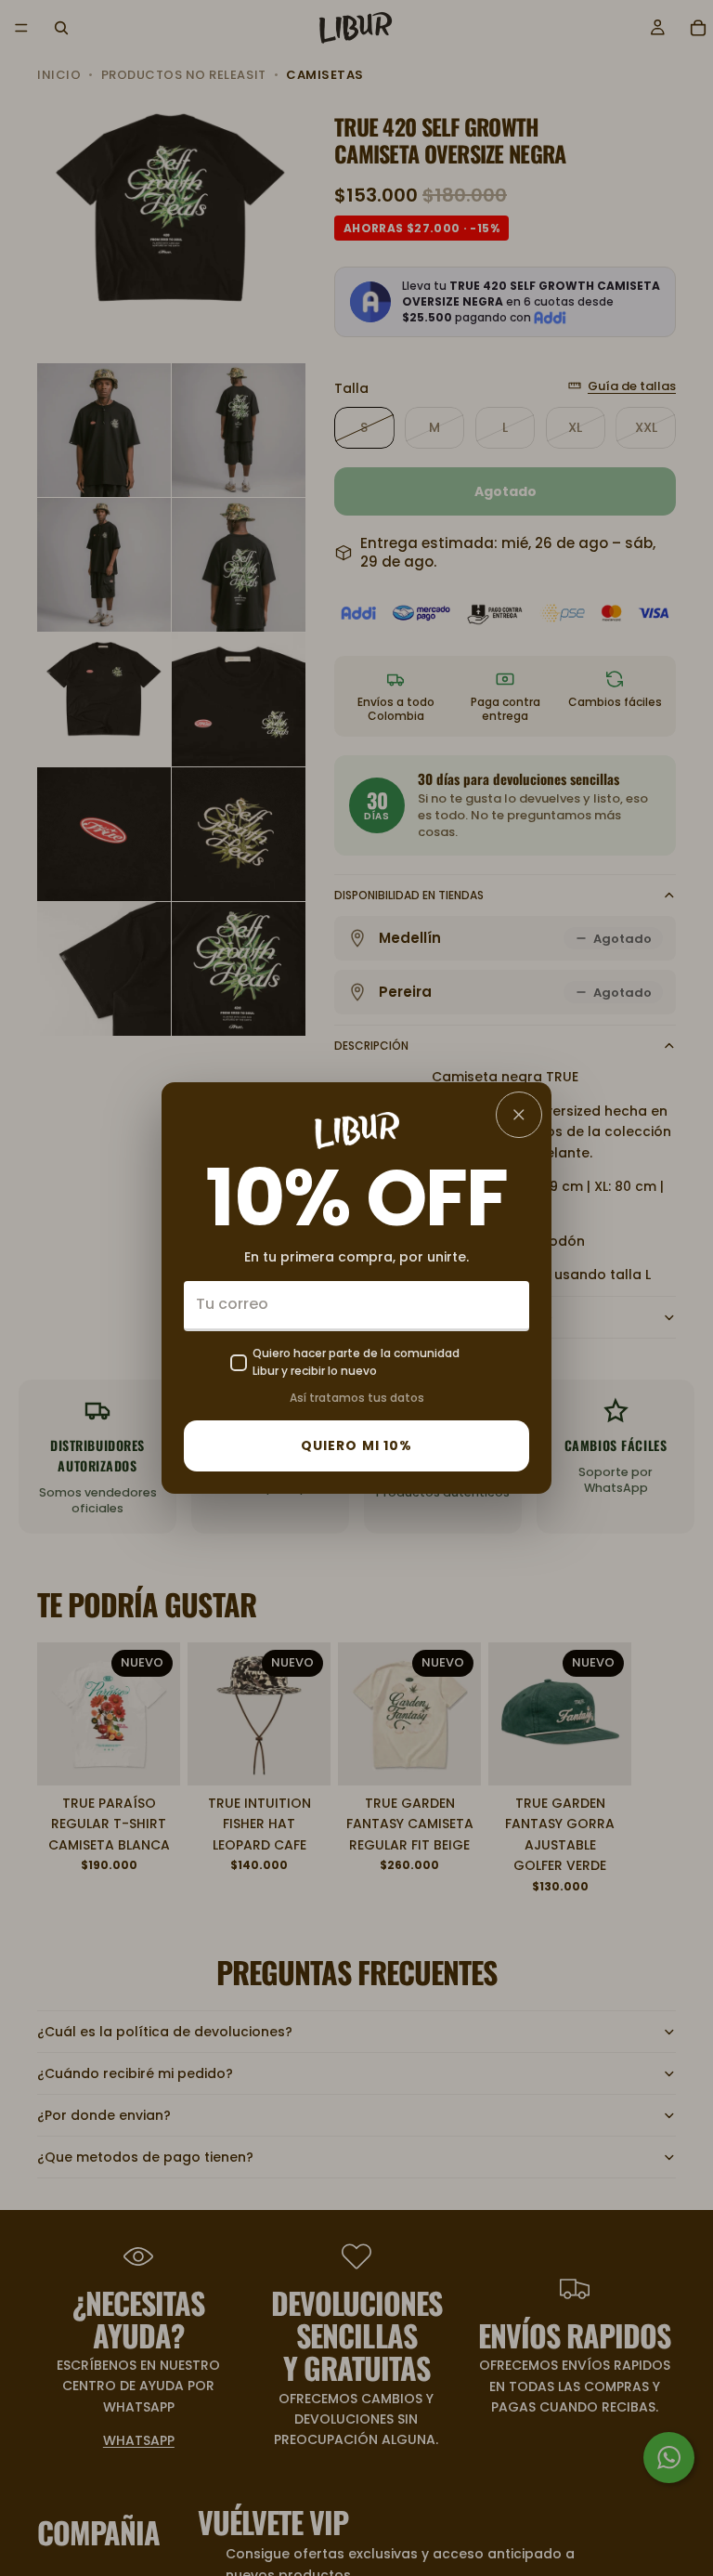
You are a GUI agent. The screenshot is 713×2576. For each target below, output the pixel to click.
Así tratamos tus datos (357, 1398)
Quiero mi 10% (357, 1445)
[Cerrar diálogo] (519, 1115)
